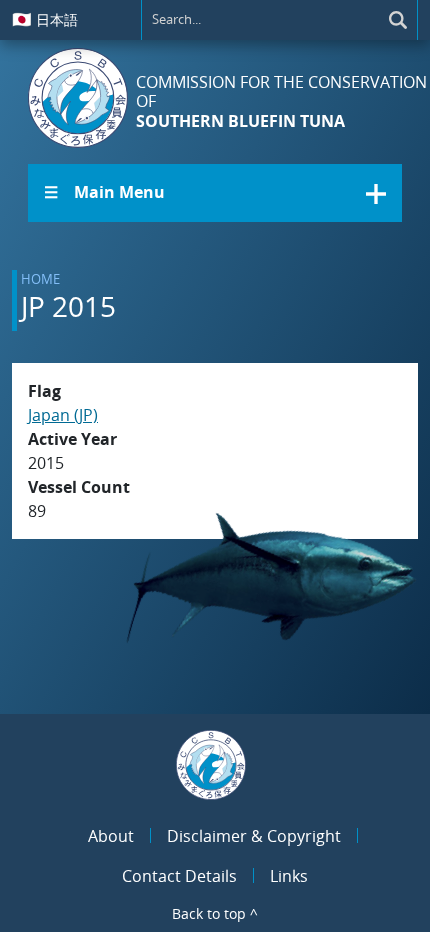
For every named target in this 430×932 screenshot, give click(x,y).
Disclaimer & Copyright (254, 836)
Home (40, 279)
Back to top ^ (215, 913)
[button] (215, 193)
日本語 (45, 19)
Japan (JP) (63, 415)
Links (289, 876)
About (111, 836)
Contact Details (179, 876)
